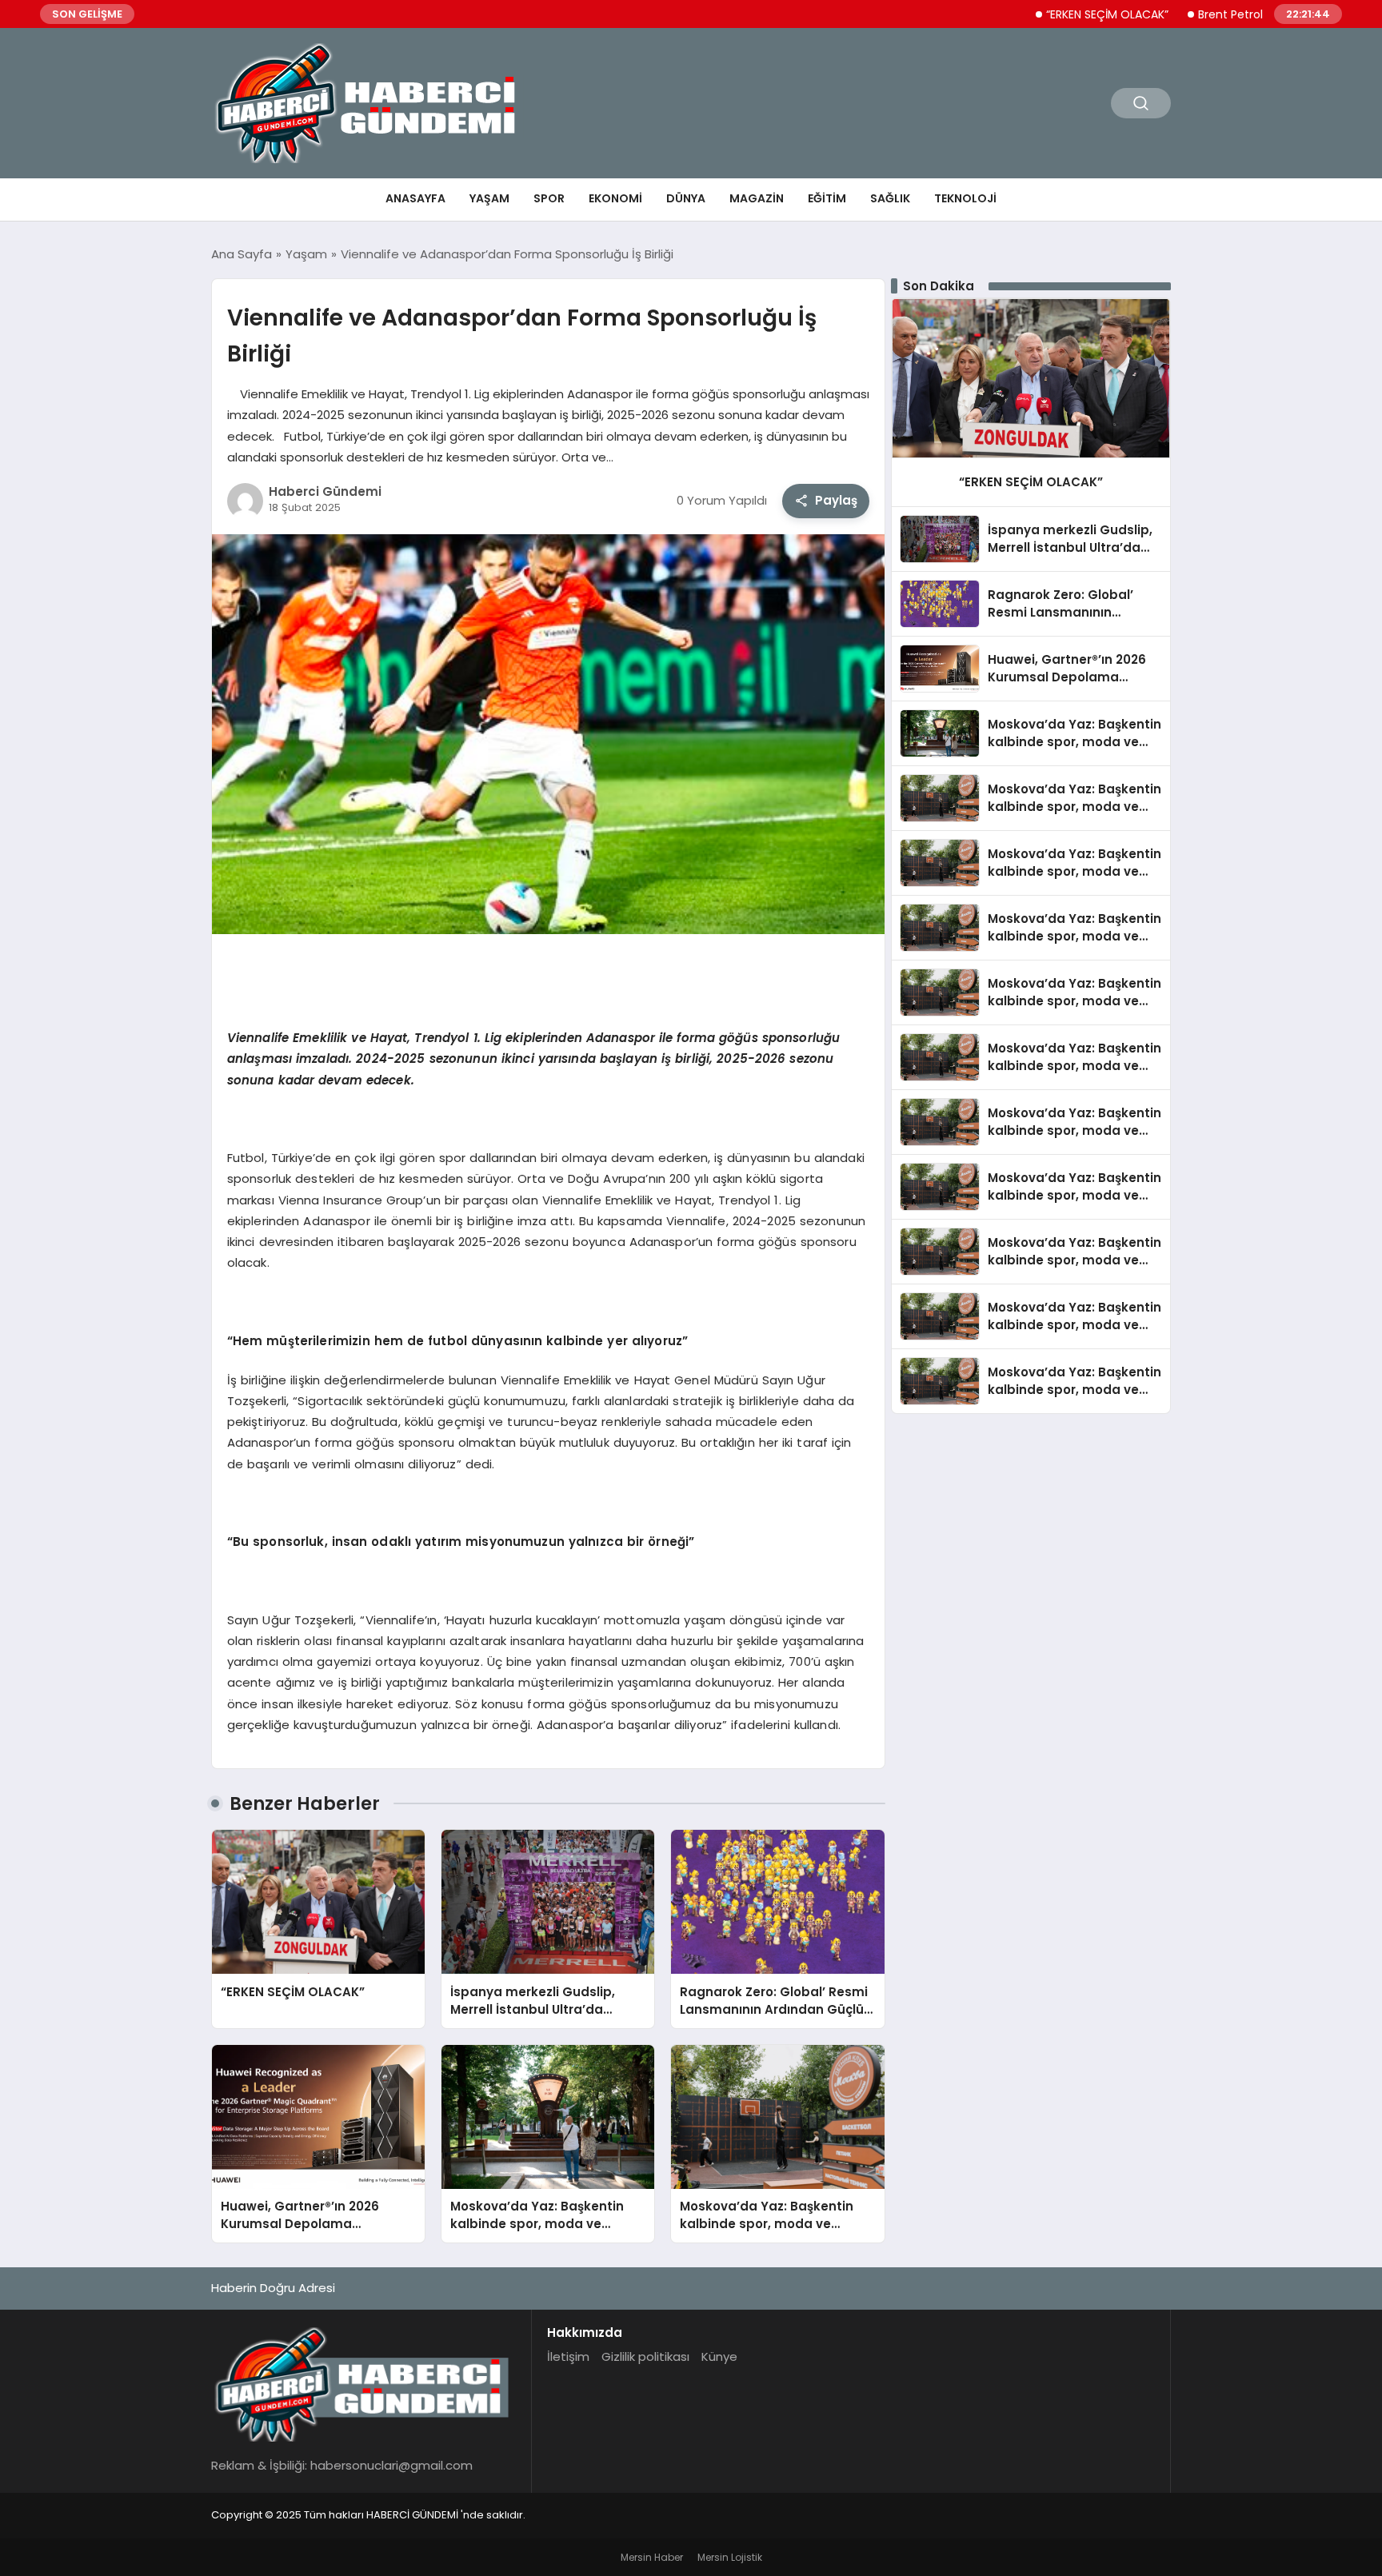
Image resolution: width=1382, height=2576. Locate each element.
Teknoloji (965, 198)
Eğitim (827, 198)
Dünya (686, 198)
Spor (549, 198)
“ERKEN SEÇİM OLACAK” (1038, 14)
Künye (719, 2356)
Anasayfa (415, 198)
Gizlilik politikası (645, 2356)
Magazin (757, 198)
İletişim (568, 2356)
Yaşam (489, 198)
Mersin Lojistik (730, 2557)
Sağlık (890, 198)
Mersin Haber (652, 2557)
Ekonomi (615, 198)
